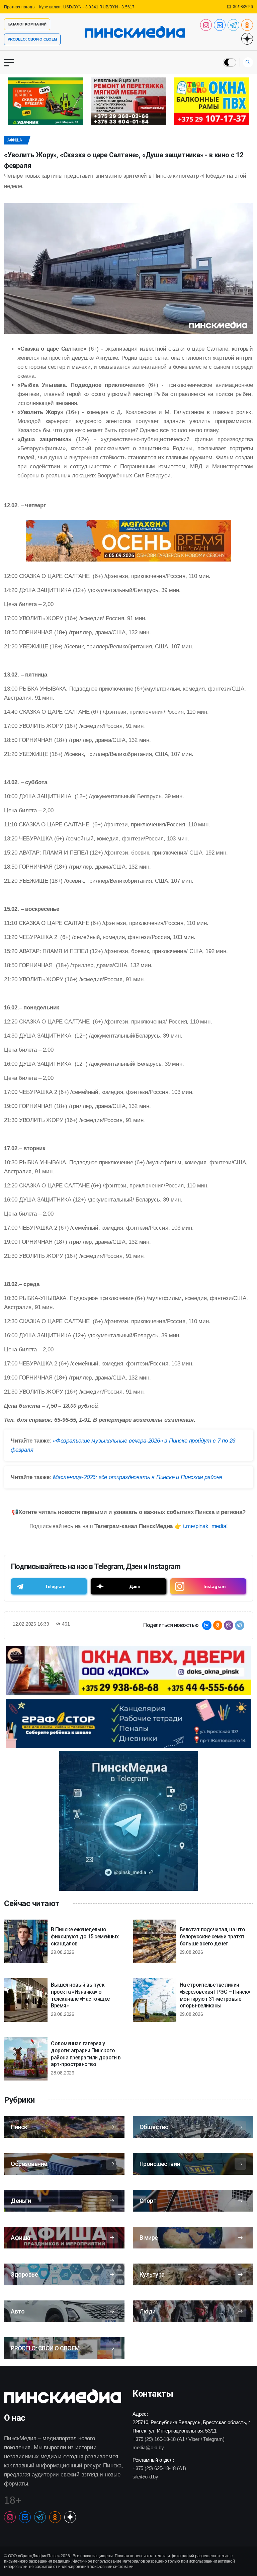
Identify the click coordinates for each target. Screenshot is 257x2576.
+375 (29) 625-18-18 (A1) (159, 2468)
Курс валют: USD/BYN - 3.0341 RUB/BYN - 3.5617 (87, 7)
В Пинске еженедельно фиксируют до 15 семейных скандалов (85, 1937)
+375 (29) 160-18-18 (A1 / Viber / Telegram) (178, 2439)
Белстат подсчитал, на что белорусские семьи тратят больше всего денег (212, 1937)
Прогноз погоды (20, 7)
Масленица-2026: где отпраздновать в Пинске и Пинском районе (138, 1477)
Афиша (15, 140)
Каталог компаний (27, 24)
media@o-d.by (148, 2447)
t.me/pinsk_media (205, 1526)
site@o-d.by (145, 2477)
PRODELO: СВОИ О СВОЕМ (32, 39)
